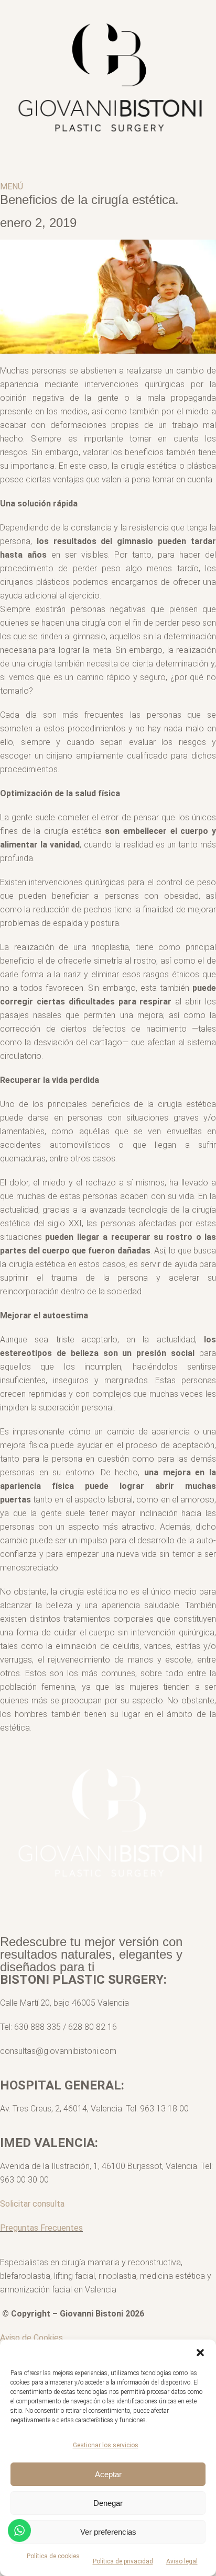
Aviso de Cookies (31, 2338)
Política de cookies (53, 2556)
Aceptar (108, 2474)
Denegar (108, 2503)
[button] (200, 2353)
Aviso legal (182, 2561)
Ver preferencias (108, 2532)
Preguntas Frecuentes (41, 2228)
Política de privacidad (123, 2561)
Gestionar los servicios (106, 2445)
